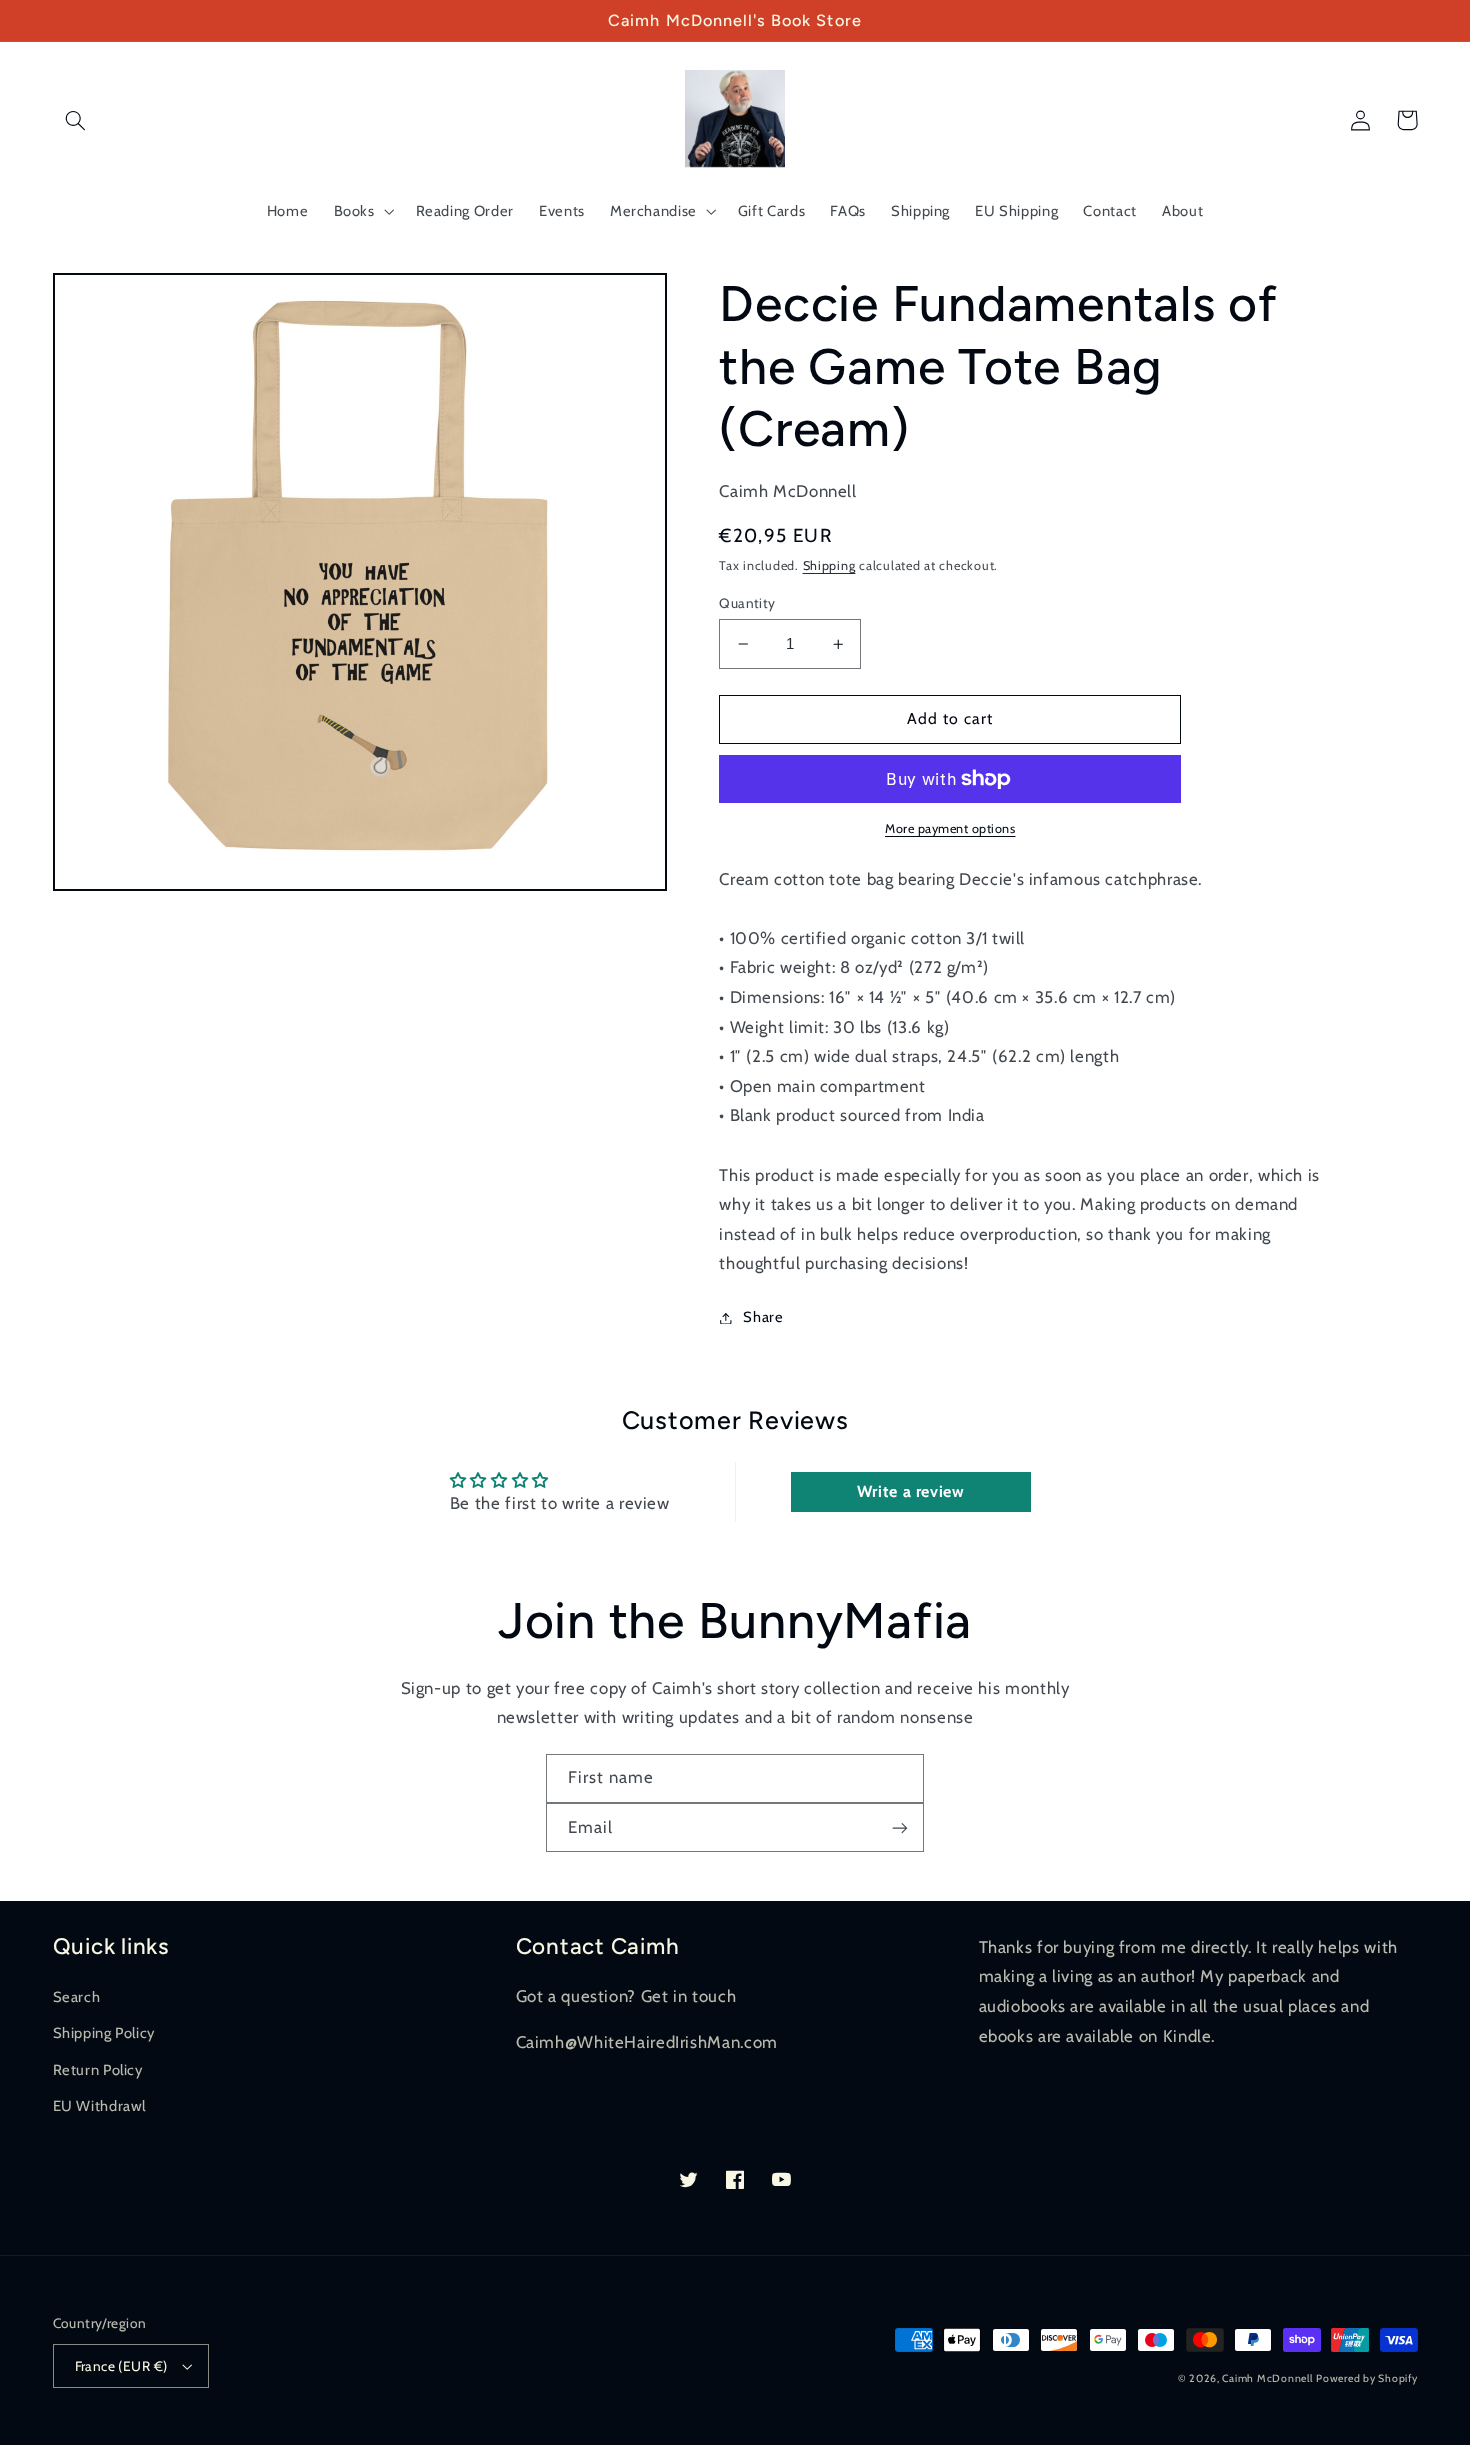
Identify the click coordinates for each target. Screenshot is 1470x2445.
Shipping (829, 565)
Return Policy (98, 2070)
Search (77, 1997)
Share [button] (763, 1317)
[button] (76, 120)
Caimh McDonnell (1267, 2378)
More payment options (950, 828)
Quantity (747, 603)
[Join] (900, 1827)
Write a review (911, 1491)
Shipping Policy (104, 2033)
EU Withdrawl (100, 2106)
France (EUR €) (121, 2366)
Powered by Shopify (1366, 2378)
